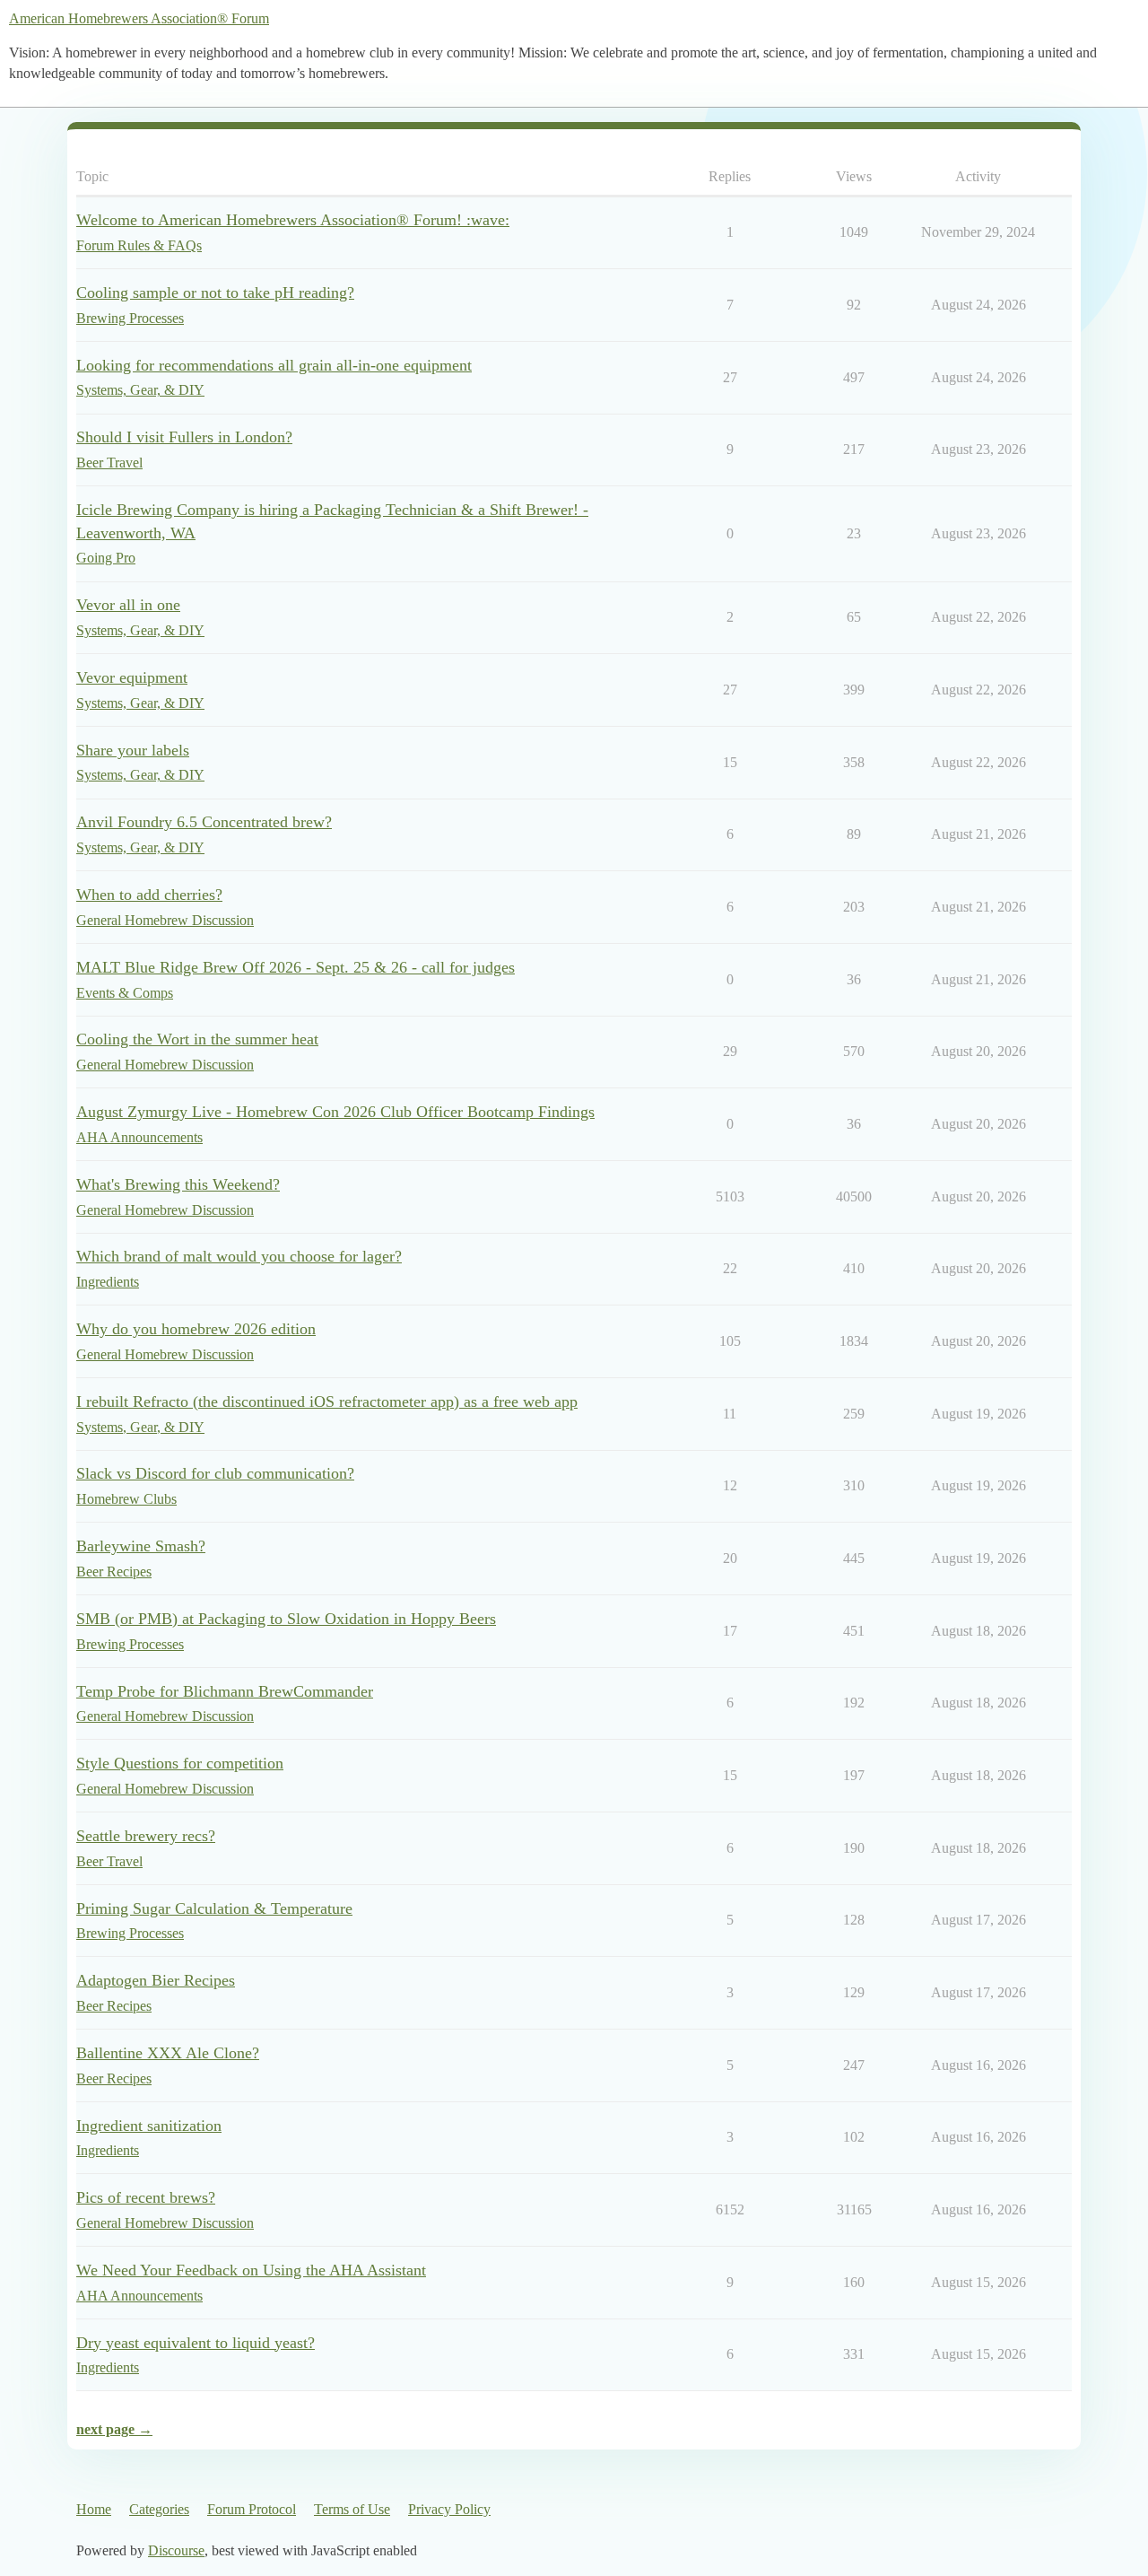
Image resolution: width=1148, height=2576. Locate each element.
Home (94, 2509)
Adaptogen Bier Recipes (156, 1980)
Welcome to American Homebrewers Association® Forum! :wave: (293, 220)
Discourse (176, 2550)
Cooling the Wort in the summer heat (197, 1039)
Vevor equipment (132, 677)
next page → (114, 2429)
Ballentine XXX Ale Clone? (168, 2053)
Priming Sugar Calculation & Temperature (214, 1908)
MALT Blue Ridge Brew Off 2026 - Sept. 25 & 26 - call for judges (296, 967)
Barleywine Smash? (141, 1546)
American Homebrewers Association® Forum (139, 18)
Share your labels (133, 750)
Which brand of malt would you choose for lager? (239, 1256)
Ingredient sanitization (149, 2126)
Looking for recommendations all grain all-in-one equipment (274, 365)
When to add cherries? (149, 895)
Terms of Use (352, 2509)
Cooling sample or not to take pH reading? (215, 293)
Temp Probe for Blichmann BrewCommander (225, 1691)
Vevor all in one (128, 605)
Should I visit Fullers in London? (184, 437)
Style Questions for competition (180, 1763)
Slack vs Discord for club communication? (215, 1473)
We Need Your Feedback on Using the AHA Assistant (251, 2270)
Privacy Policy (449, 2509)
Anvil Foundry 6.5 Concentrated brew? (204, 822)
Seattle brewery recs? (146, 1836)
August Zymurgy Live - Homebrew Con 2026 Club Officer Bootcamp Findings (335, 1112)
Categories (159, 2509)
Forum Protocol (252, 2509)
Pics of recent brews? (146, 2197)
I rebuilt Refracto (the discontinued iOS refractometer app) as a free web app (327, 1402)
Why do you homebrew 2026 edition (196, 1329)
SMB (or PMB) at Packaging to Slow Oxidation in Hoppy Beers (286, 1619)
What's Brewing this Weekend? (178, 1184)
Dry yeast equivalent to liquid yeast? (196, 2343)
